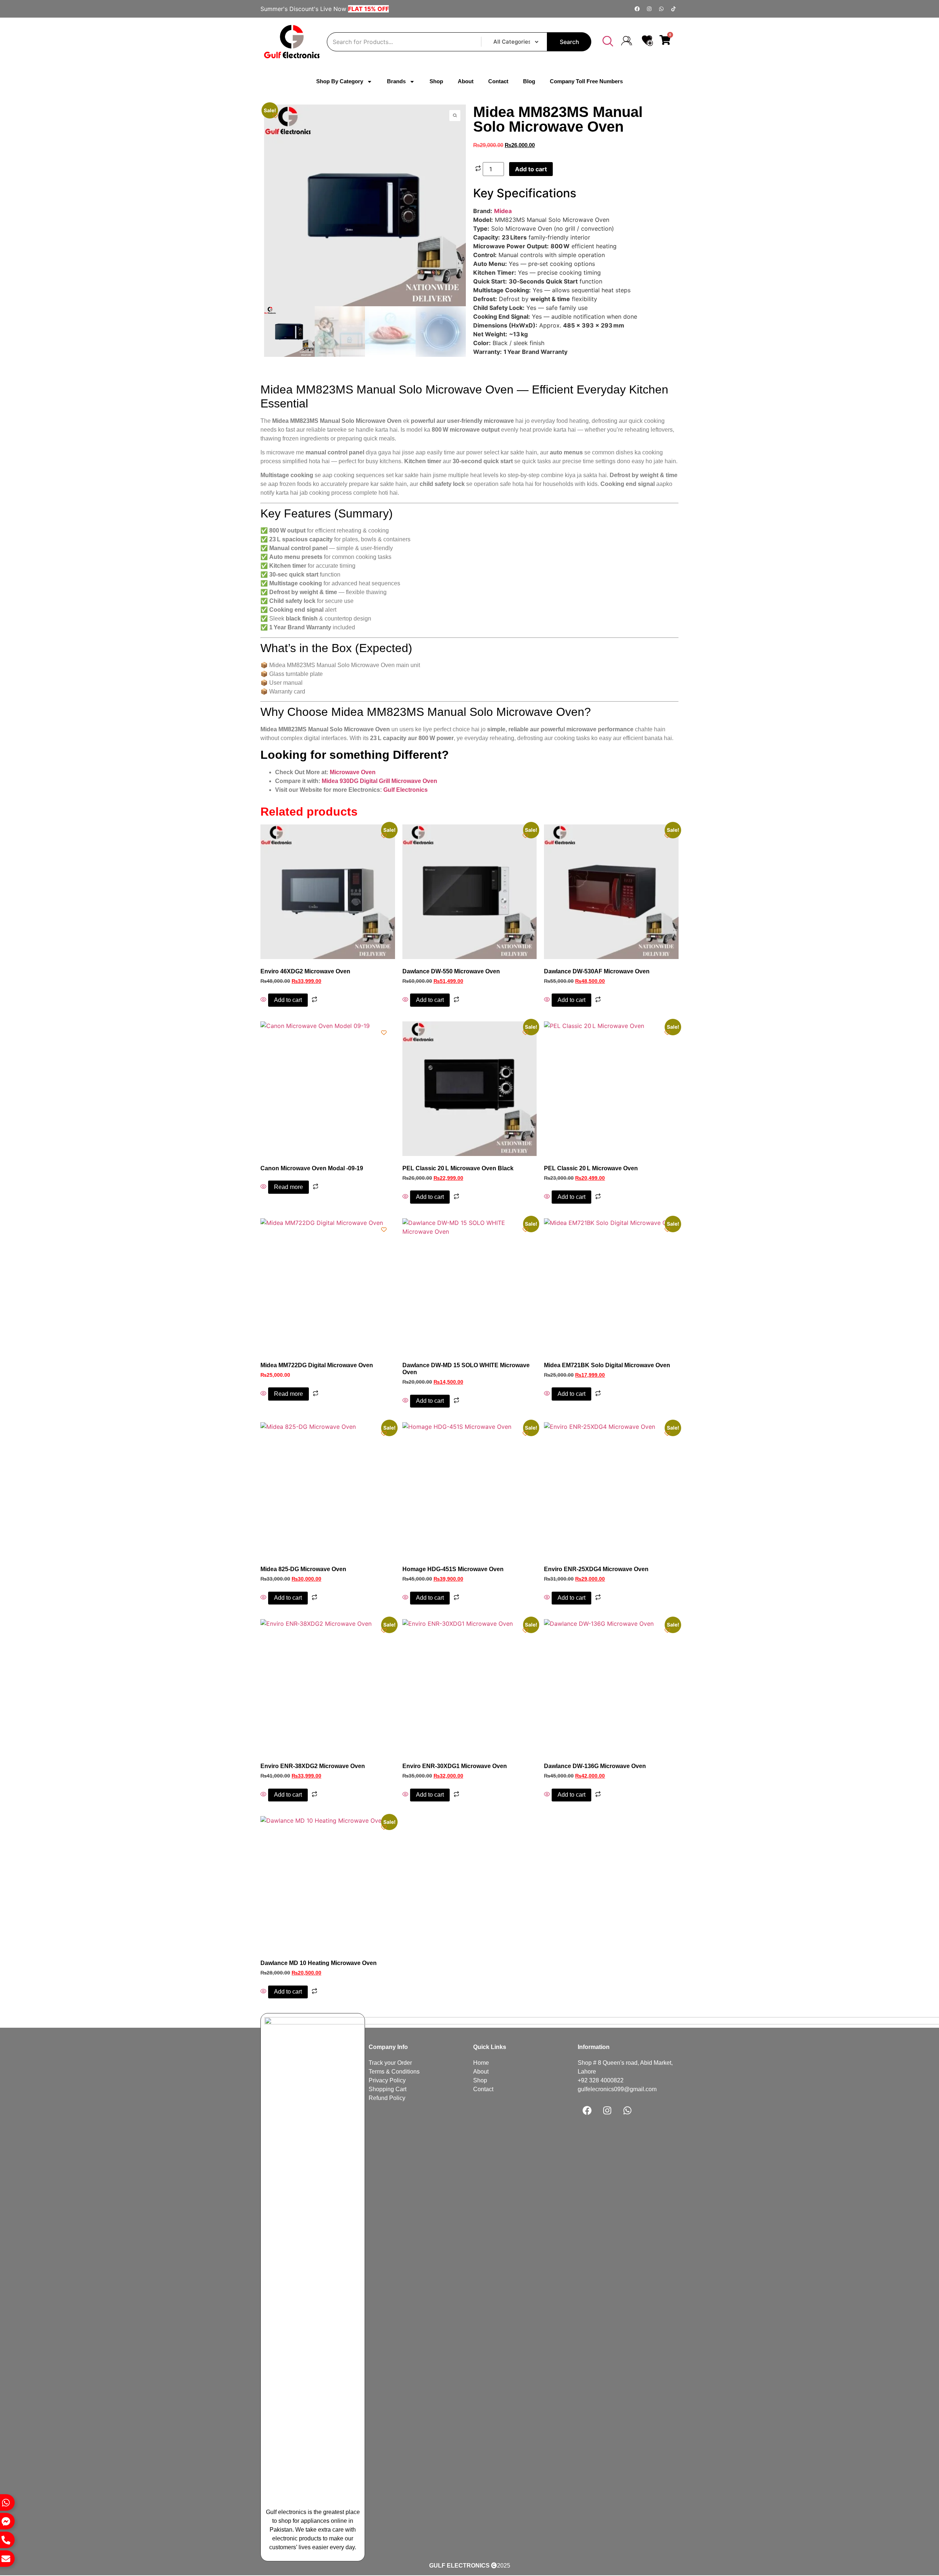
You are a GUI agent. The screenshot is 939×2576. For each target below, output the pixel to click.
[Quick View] (264, 1000)
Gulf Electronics (405, 790)
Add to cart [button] (288, 1000)
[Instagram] (649, 9)
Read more (288, 1187)
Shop (436, 81)
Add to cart (531, 169)
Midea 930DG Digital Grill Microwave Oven (379, 781)
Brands (396, 81)
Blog (529, 81)
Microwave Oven (353, 772)
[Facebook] (637, 9)
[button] (608, 42)
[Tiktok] (673, 9)
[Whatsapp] (661, 9)
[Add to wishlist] (275, 116)
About (466, 81)
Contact (498, 81)
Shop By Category (340, 81)
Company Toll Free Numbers (586, 81)
